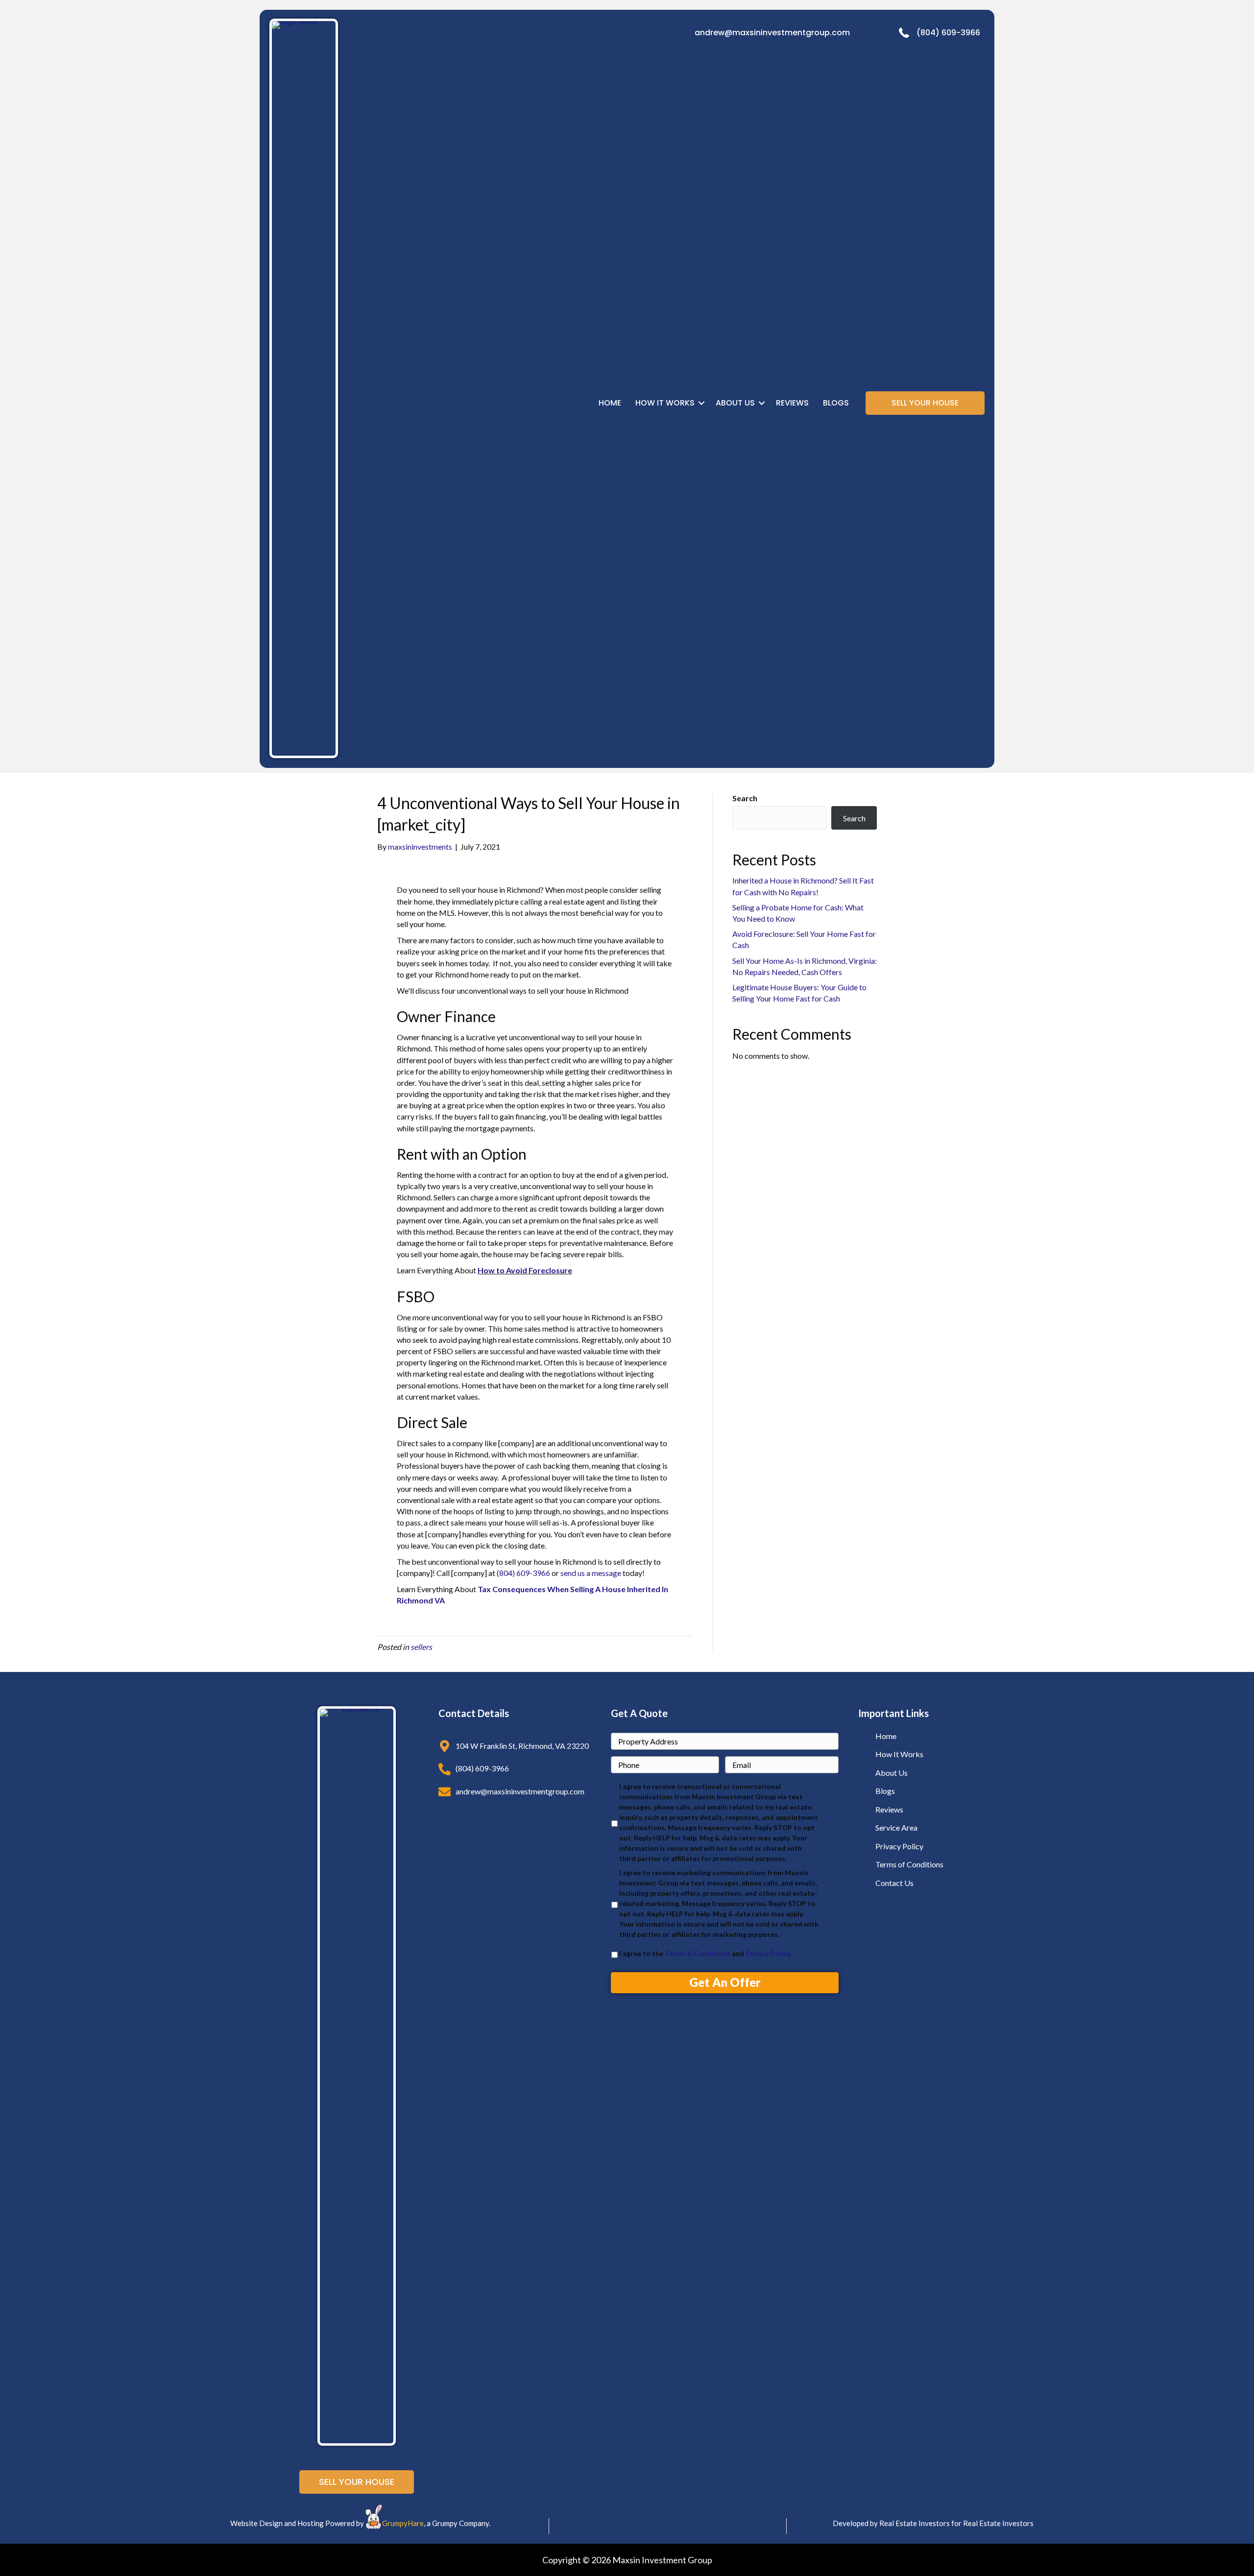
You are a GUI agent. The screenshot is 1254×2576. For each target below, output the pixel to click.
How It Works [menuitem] (665, 403)
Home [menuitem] (610, 403)
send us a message (591, 1573)
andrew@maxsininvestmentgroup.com (772, 33)
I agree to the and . (705, 1953)
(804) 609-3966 (948, 33)
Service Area (896, 1827)
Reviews (889, 1809)
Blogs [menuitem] (836, 403)
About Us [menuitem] (735, 403)
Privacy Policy (768, 1953)
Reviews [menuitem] (792, 403)
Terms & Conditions (698, 1953)
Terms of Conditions (909, 1864)
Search (745, 798)
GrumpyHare (403, 2523)
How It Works (899, 1754)
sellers (421, 1647)
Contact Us (894, 1883)
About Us (892, 1773)
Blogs (885, 1791)
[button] (701, 403)
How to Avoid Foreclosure (525, 1270)
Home (886, 1736)
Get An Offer (725, 1982)
